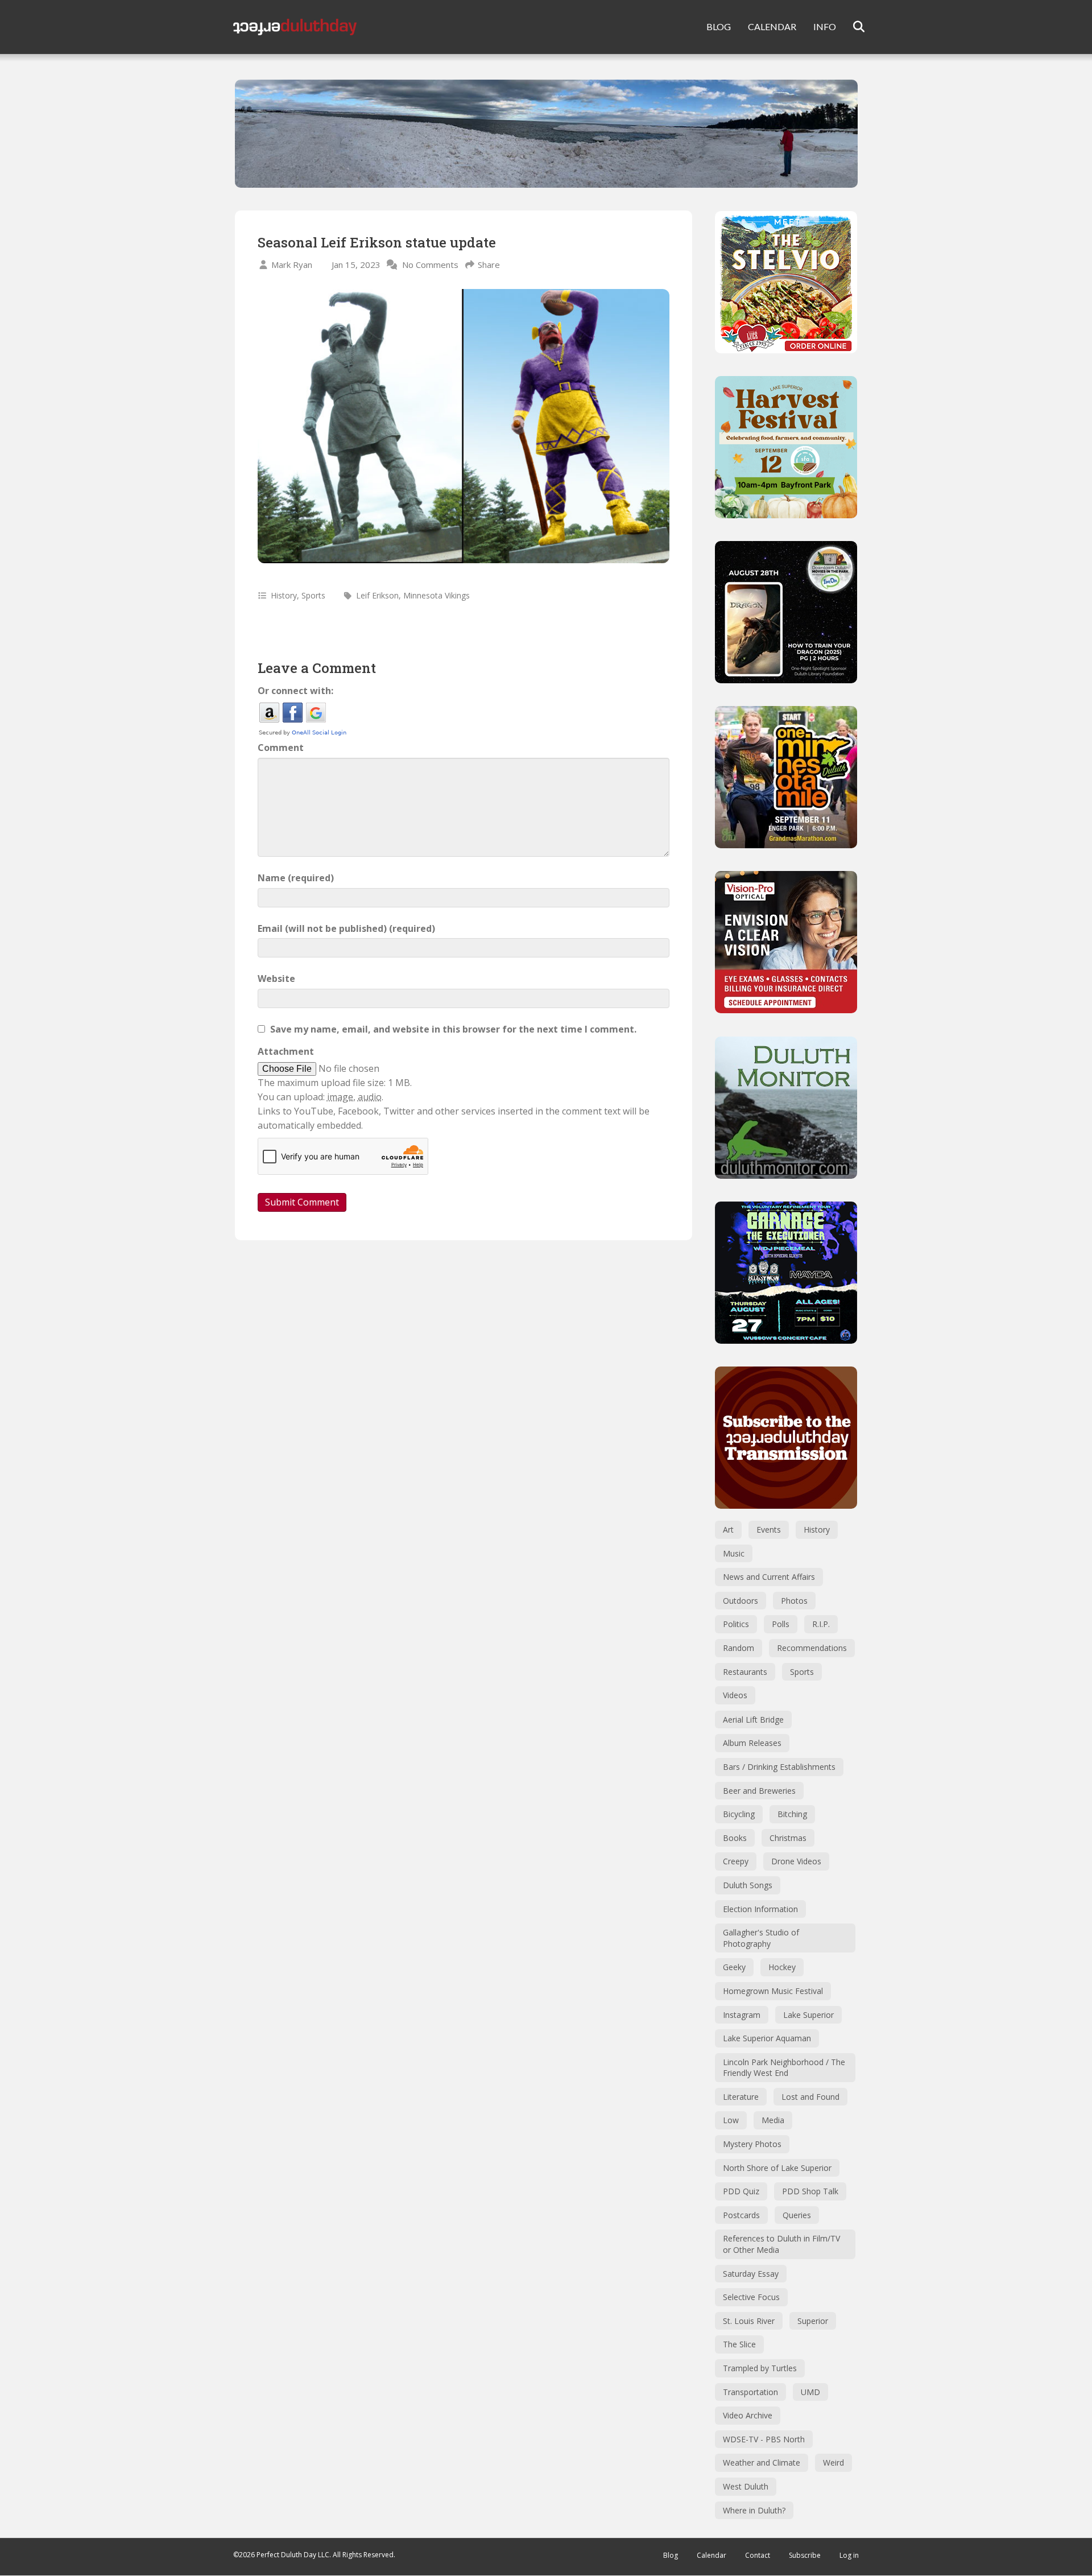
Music (734, 1553)
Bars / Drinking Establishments (779, 1767)
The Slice (739, 2344)
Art (728, 1530)
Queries (797, 2215)
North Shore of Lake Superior (777, 2168)
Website (276, 979)
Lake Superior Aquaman (767, 2038)
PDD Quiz (741, 2191)
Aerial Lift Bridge (753, 1720)
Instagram (742, 2015)
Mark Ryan (292, 265)
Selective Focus (751, 2297)
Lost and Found (810, 2097)
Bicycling (739, 1814)
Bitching (792, 1814)
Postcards (741, 2215)
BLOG (719, 26)
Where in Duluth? (754, 2510)
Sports (313, 595)
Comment (281, 748)
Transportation (750, 2392)
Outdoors (741, 1601)
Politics (736, 1624)
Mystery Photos (752, 2144)
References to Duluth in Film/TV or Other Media (781, 2244)
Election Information (760, 1909)
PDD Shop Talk (810, 2191)
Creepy (736, 1861)
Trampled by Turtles (760, 2368)
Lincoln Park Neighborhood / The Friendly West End (784, 2068)
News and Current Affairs (769, 1577)
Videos (735, 1695)
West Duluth (746, 2486)
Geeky (734, 1967)
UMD (810, 2392)
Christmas (788, 1838)
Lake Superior (808, 2015)
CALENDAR (772, 26)
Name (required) (296, 878)
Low (731, 2120)
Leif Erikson (377, 595)
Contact (758, 2555)
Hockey (782, 1967)
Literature (741, 2097)
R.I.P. (821, 1624)
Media (773, 2120)
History (284, 595)
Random (739, 1648)
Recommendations (812, 1648)
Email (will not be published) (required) (346, 928)
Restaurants (745, 1672)
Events (769, 1530)
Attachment (286, 1051)
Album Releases (752, 1743)
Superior (813, 2321)
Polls (781, 1624)
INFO (825, 26)
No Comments (430, 265)
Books (735, 1838)
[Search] (852, 27)
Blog (671, 2555)
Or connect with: (295, 691)
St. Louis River (749, 2321)
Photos (794, 1601)
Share (489, 265)
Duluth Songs (748, 1885)
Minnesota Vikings (437, 595)
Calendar (712, 2555)
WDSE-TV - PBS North (764, 2439)
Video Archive (748, 2415)
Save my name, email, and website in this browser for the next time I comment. (453, 1029)
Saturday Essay (751, 2274)
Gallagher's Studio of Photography (761, 1938)
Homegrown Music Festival (773, 1991)
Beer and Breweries (759, 1791)
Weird (834, 2463)
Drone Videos (796, 1861)
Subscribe (805, 2555)
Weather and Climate (762, 2463)
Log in (849, 2555)
